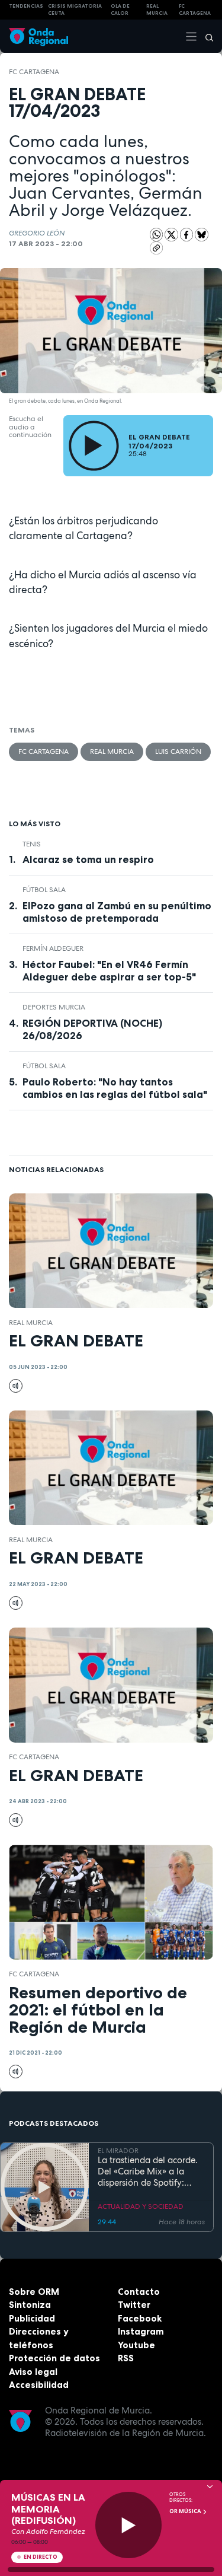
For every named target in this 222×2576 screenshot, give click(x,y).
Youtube (136, 2345)
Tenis (32, 844)
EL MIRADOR (118, 2151)
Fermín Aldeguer (53, 948)
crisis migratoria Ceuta (75, 10)
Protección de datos (54, 2358)
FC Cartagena (34, 72)
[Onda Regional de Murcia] (38, 36)
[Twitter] (172, 234)
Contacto (139, 2292)
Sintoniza (30, 2305)
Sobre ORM (34, 2292)
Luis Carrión (178, 752)
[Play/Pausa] (129, 2525)
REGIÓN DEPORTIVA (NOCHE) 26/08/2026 (92, 1029)
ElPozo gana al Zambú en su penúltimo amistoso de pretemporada (117, 912)
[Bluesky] (202, 234)
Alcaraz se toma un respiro (88, 859)
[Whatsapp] (157, 235)
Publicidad (32, 2318)
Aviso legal (33, 2372)
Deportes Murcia (54, 1007)
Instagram (141, 2331)
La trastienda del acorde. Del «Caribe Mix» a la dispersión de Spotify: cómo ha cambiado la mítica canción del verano (150, 2171)
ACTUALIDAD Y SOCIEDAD (141, 2206)
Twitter (134, 2305)
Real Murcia (157, 10)
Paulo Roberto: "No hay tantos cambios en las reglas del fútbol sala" (115, 1088)
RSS (126, 2358)
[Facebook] (188, 234)
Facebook (140, 2318)
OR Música (186, 2511)
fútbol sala (44, 890)
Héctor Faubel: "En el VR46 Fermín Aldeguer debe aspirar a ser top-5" (109, 971)
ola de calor (120, 10)
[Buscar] (205, 36)
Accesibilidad (39, 2385)
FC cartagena (195, 10)
